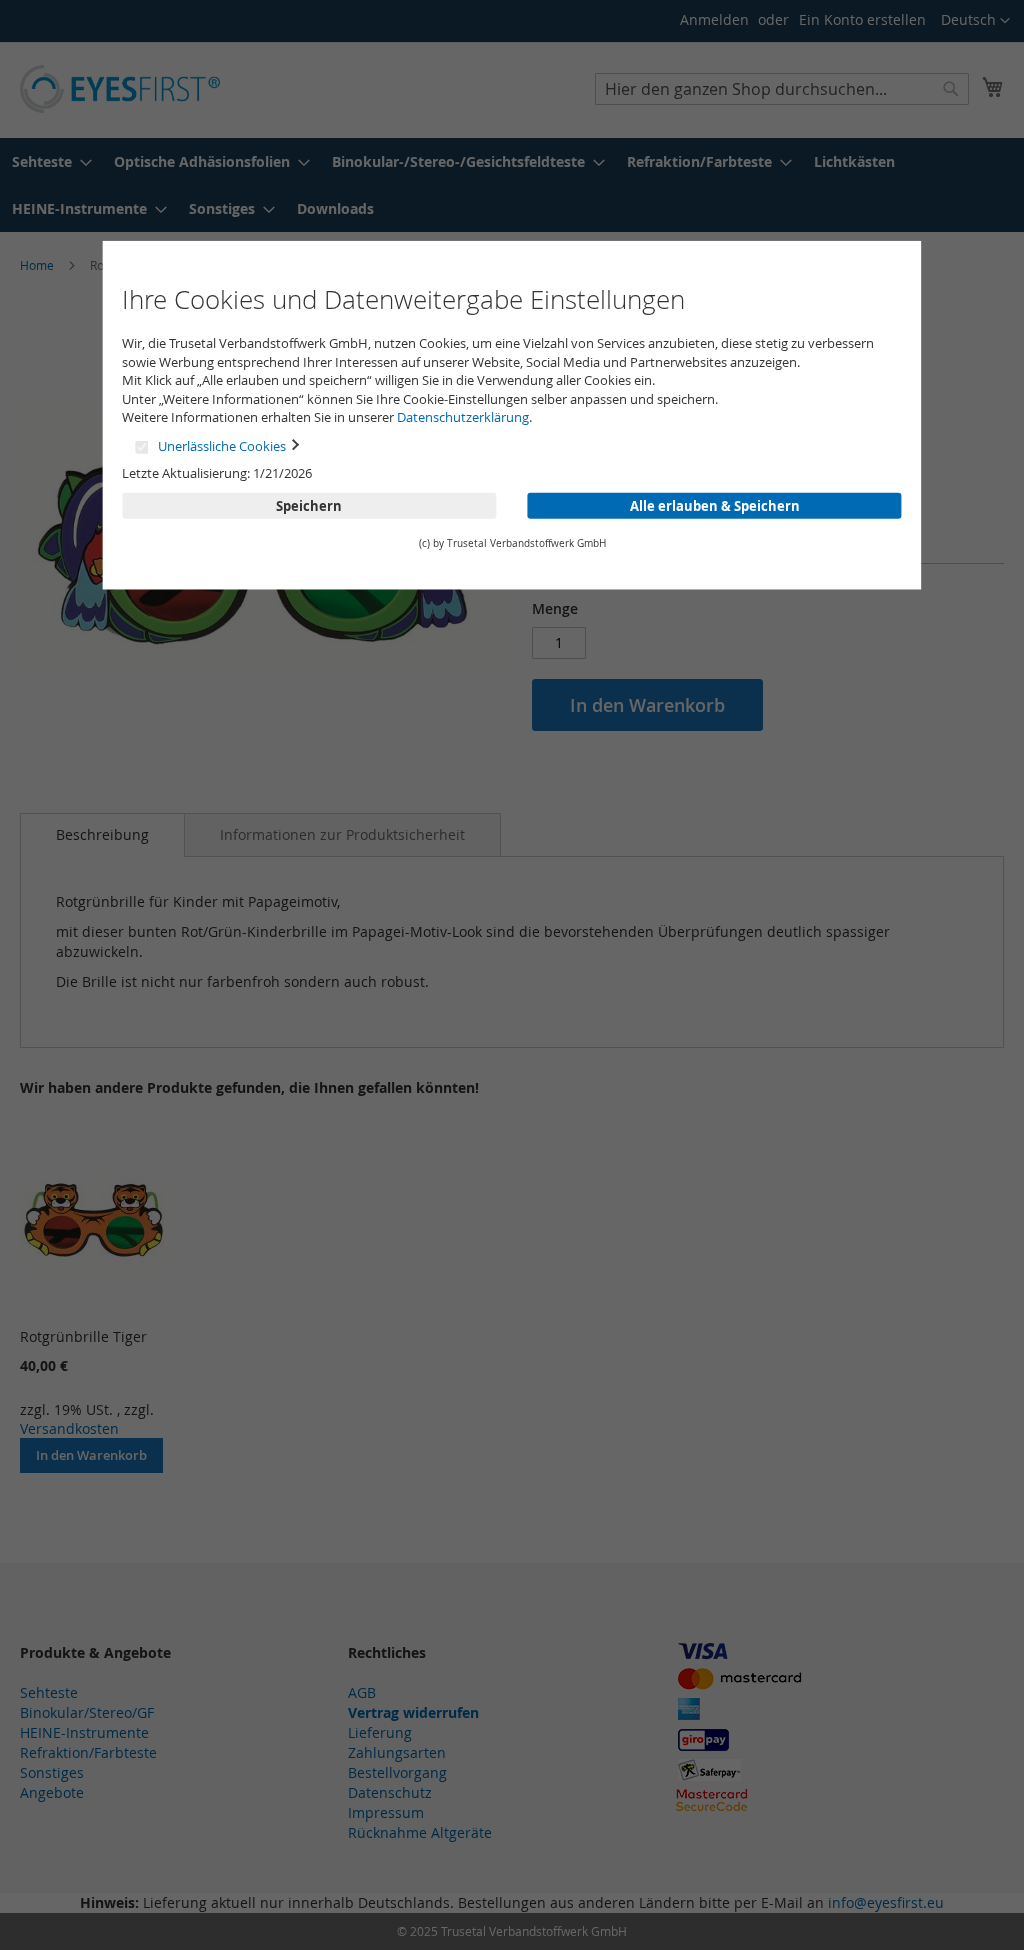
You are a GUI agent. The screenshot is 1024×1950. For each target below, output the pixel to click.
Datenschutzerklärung (463, 417)
